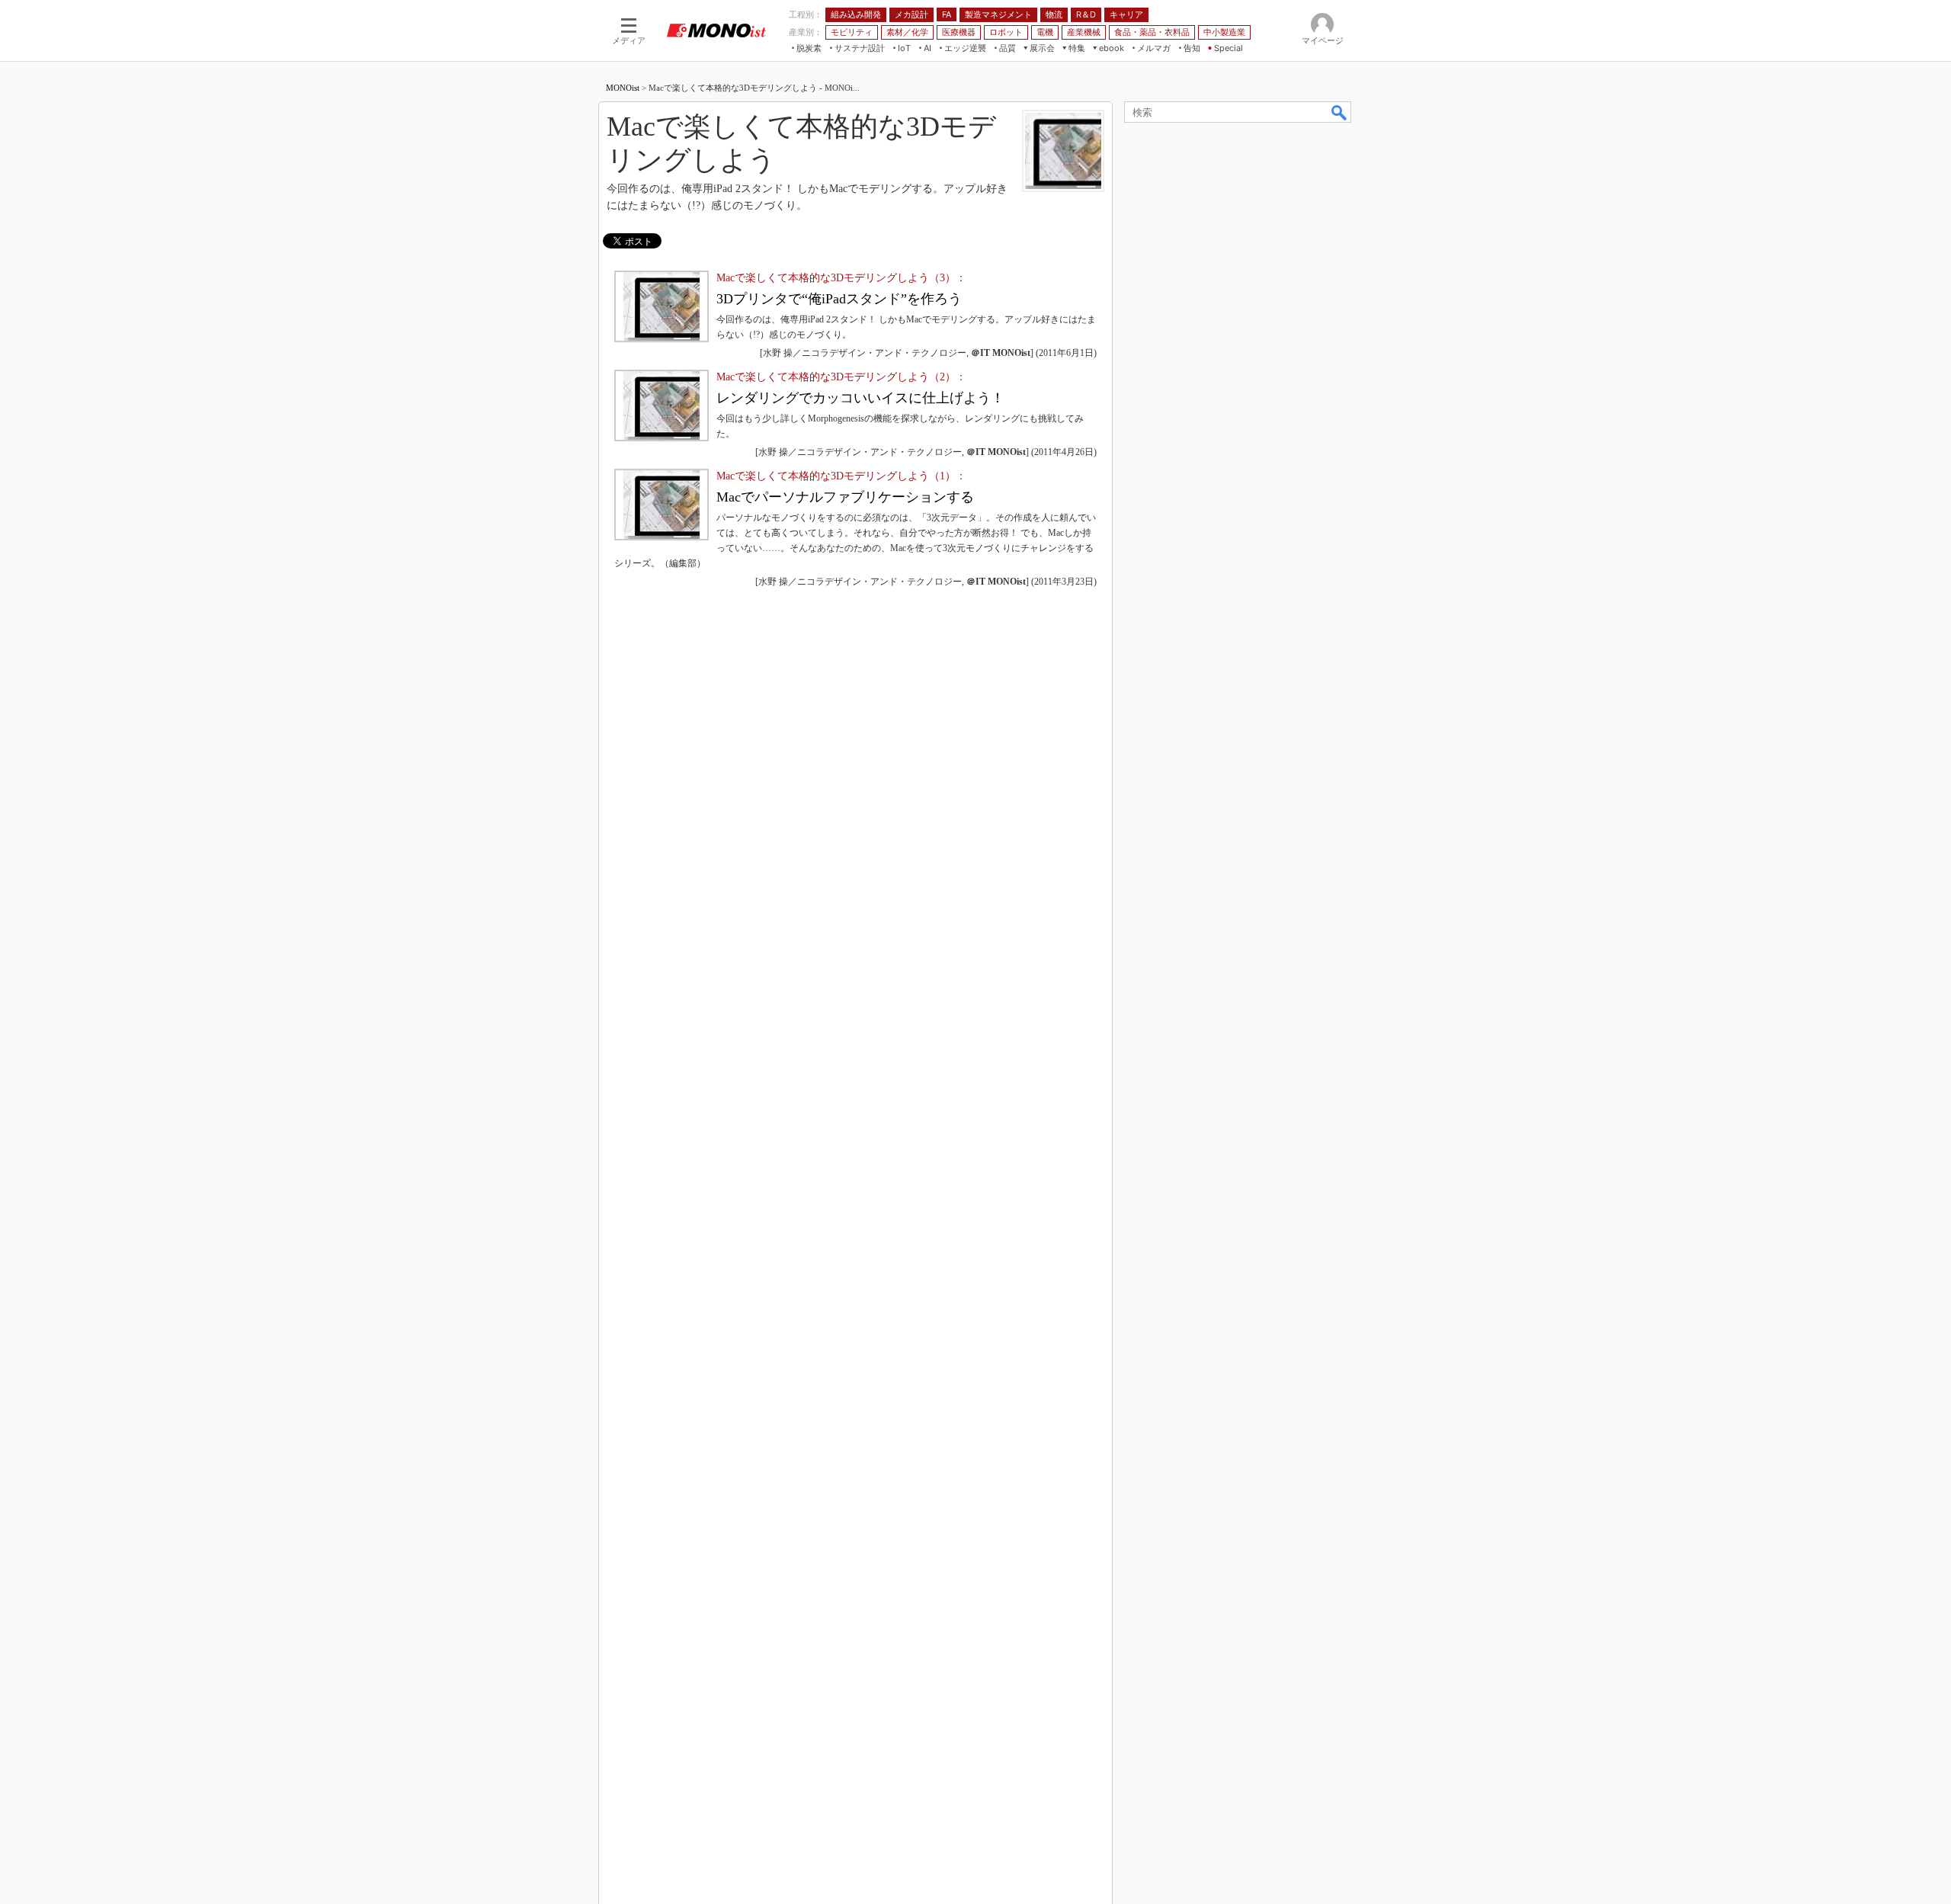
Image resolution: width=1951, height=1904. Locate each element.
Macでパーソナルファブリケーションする (845, 497)
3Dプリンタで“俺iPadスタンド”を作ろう (839, 299)
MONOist (623, 88)
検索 (1340, 112)
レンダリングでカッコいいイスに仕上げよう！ (860, 398)
